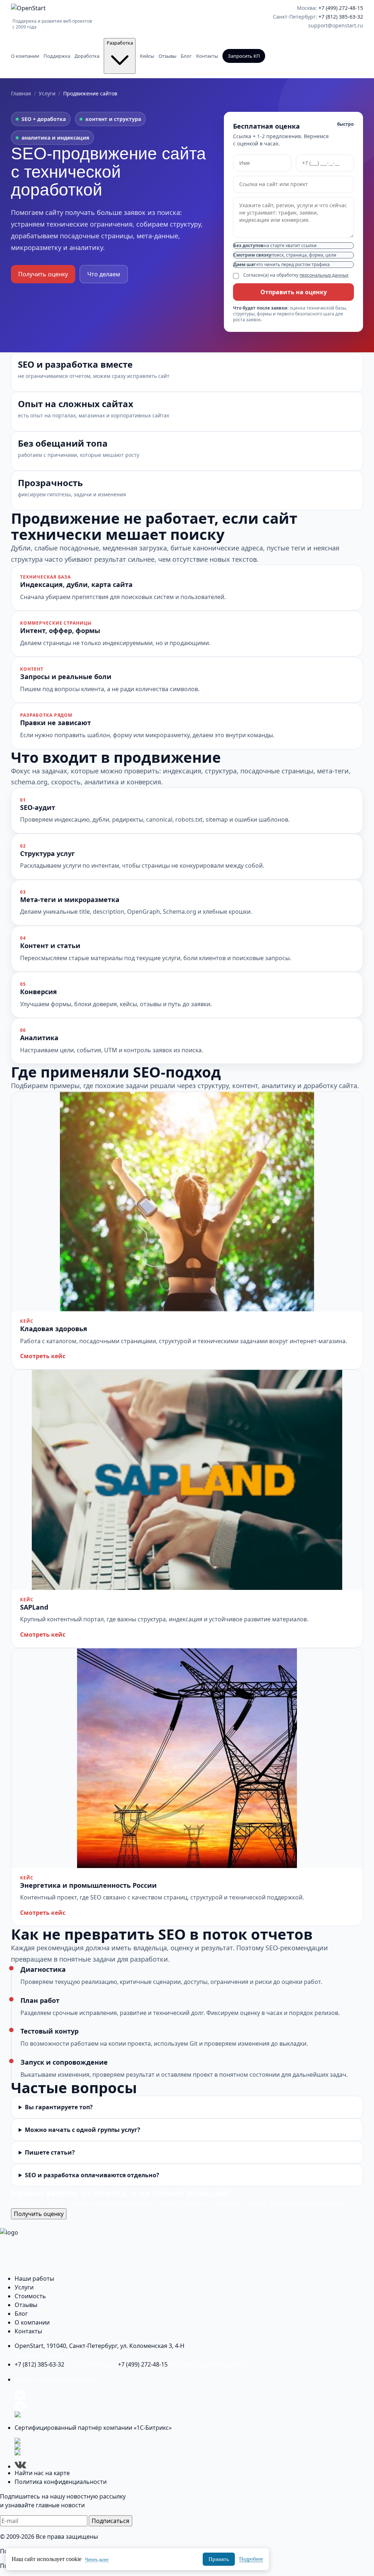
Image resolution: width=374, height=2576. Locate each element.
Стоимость (30, 2296)
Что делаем (104, 274)
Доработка (87, 56)
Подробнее (251, 2559)
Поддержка (57, 56)
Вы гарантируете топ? (59, 2107)
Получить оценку (43, 274)
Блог (186, 56)
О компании (25, 56)
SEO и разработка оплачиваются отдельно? (92, 2175)
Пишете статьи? (50, 2152)
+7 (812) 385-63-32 (66, 2364)
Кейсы (147, 56)
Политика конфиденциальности (61, 2482)
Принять (219, 2559)
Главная (21, 93)
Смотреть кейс (43, 1356)
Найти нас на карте (42, 2355)
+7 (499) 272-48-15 (155, 2364)
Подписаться (110, 2521)
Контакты (207, 56)
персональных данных (324, 275)
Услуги (47, 93)
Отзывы (167, 56)
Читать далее (97, 2560)
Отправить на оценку (294, 292)
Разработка (120, 43)
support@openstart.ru (336, 25)
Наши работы (34, 2278)
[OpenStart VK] (194, 2395)
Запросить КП (244, 56)
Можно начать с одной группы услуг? (83, 2130)
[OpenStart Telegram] (194, 2406)
